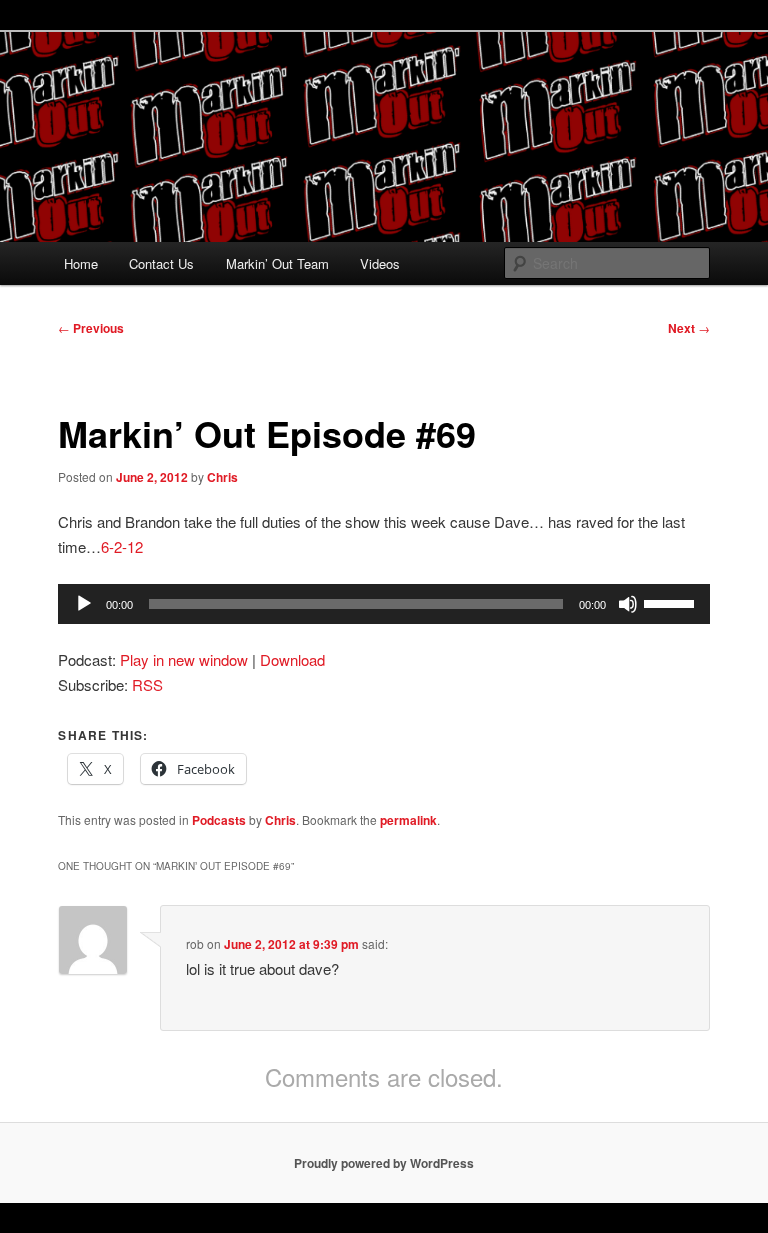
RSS (147, 684)
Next (689, 328)
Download (292, 659)
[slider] (672, 602)
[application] (383, 604)
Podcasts (219, 820)
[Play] (84, 604)
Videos (380, 263)
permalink (408, 820)
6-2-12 (122, 546)
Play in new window (184, 659)
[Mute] (628, 604)
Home (81, 263)
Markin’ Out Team (277, 263)
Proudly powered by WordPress (384, 1163)
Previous (91, 328)
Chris (222, 477)
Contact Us (161, 263)
